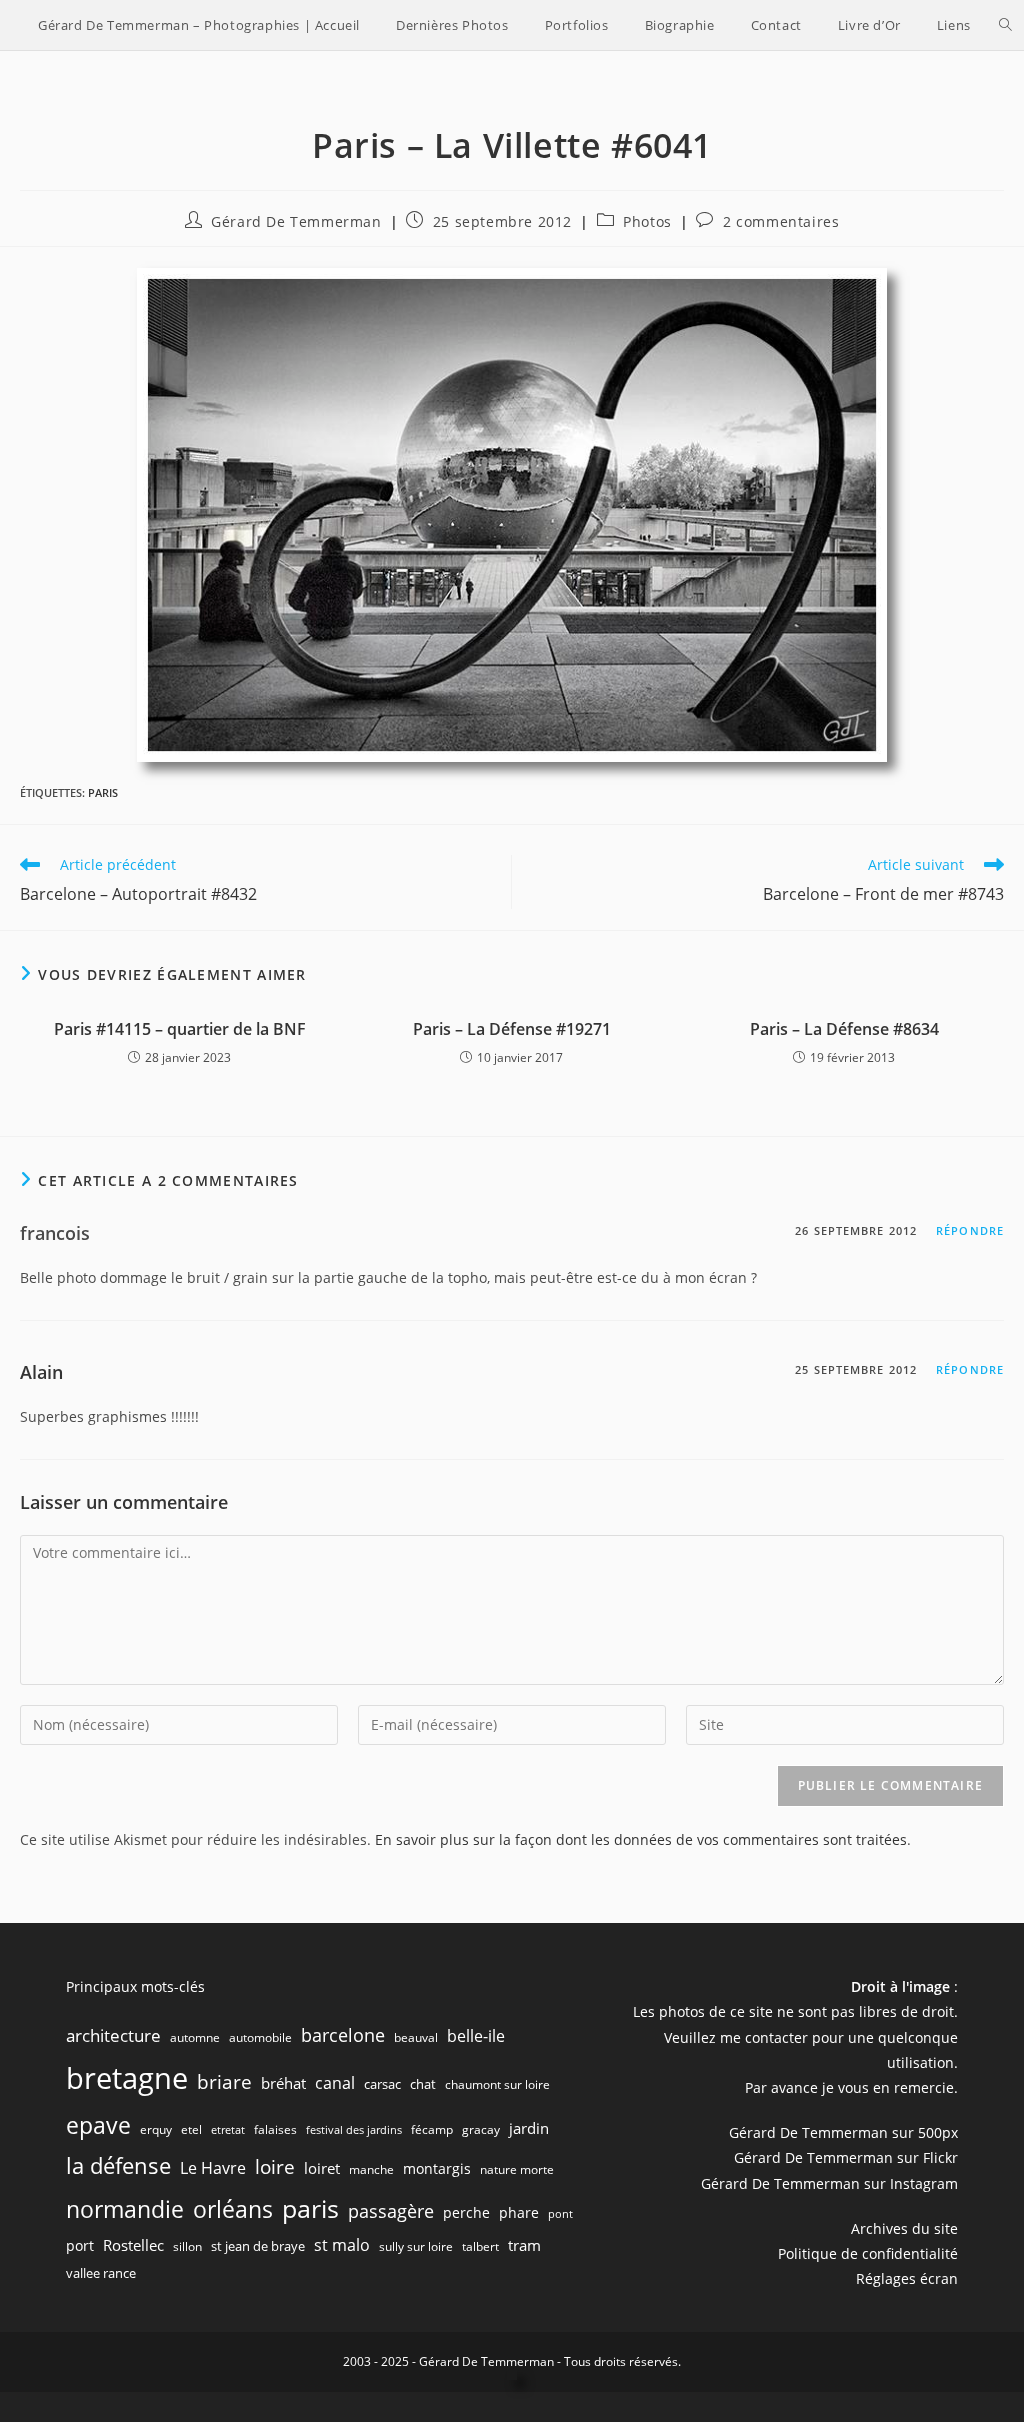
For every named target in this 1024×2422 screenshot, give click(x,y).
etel (191, 2129)
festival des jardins (354, 2130)
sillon (187, 2246)
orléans (233, 2209)
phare (519, 2212)
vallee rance (101, 2273)
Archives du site (904, 2228)
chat (423, 2084)
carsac (382, 2084)
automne (195, 2037)
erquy (156, 2129)
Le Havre (213, 2168)
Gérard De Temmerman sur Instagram (829, 2183)
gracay (481, 2129)
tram (524, 2245)
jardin (529, 2128)
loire (275, 2167)
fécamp (432, 2129)
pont (560, 2214)
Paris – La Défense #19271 (512, 1029)
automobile (260, 2037)
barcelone (343, 2035)
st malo (342, 2245)
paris (103, 792)
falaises (275, 2129)
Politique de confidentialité (868, 2253)
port (80, 2245)
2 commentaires (781, 221)
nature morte (517, 2169)
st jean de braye (258, 2246)
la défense (118, 2165)
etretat (228, 2130)
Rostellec (133, 2245)
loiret (322, 2168)
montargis (437, 2168)
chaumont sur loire (497, 2084)
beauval (416, 2037)
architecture (113, 2035)
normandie (125, 2209)
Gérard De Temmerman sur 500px (843, 2132)
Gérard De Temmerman (296, 221)
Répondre (970, 1230)
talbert (480, 2246)
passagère (391, 2211)
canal (335, 2083)
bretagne (127, 2078)
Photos (647, 221)
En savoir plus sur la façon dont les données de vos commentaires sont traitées (641, 1839)
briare (224, 2081)
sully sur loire (416, 2246)
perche (466, 2212)
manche (371, 2169)
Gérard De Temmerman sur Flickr (846, 2157)
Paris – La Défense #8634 (844, 1029)
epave (98, 2125)
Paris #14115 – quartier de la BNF (180, 1029)
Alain (41, 1372)
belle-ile (476, 2036)
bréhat (283, 2083)
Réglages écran (907, 2278)
